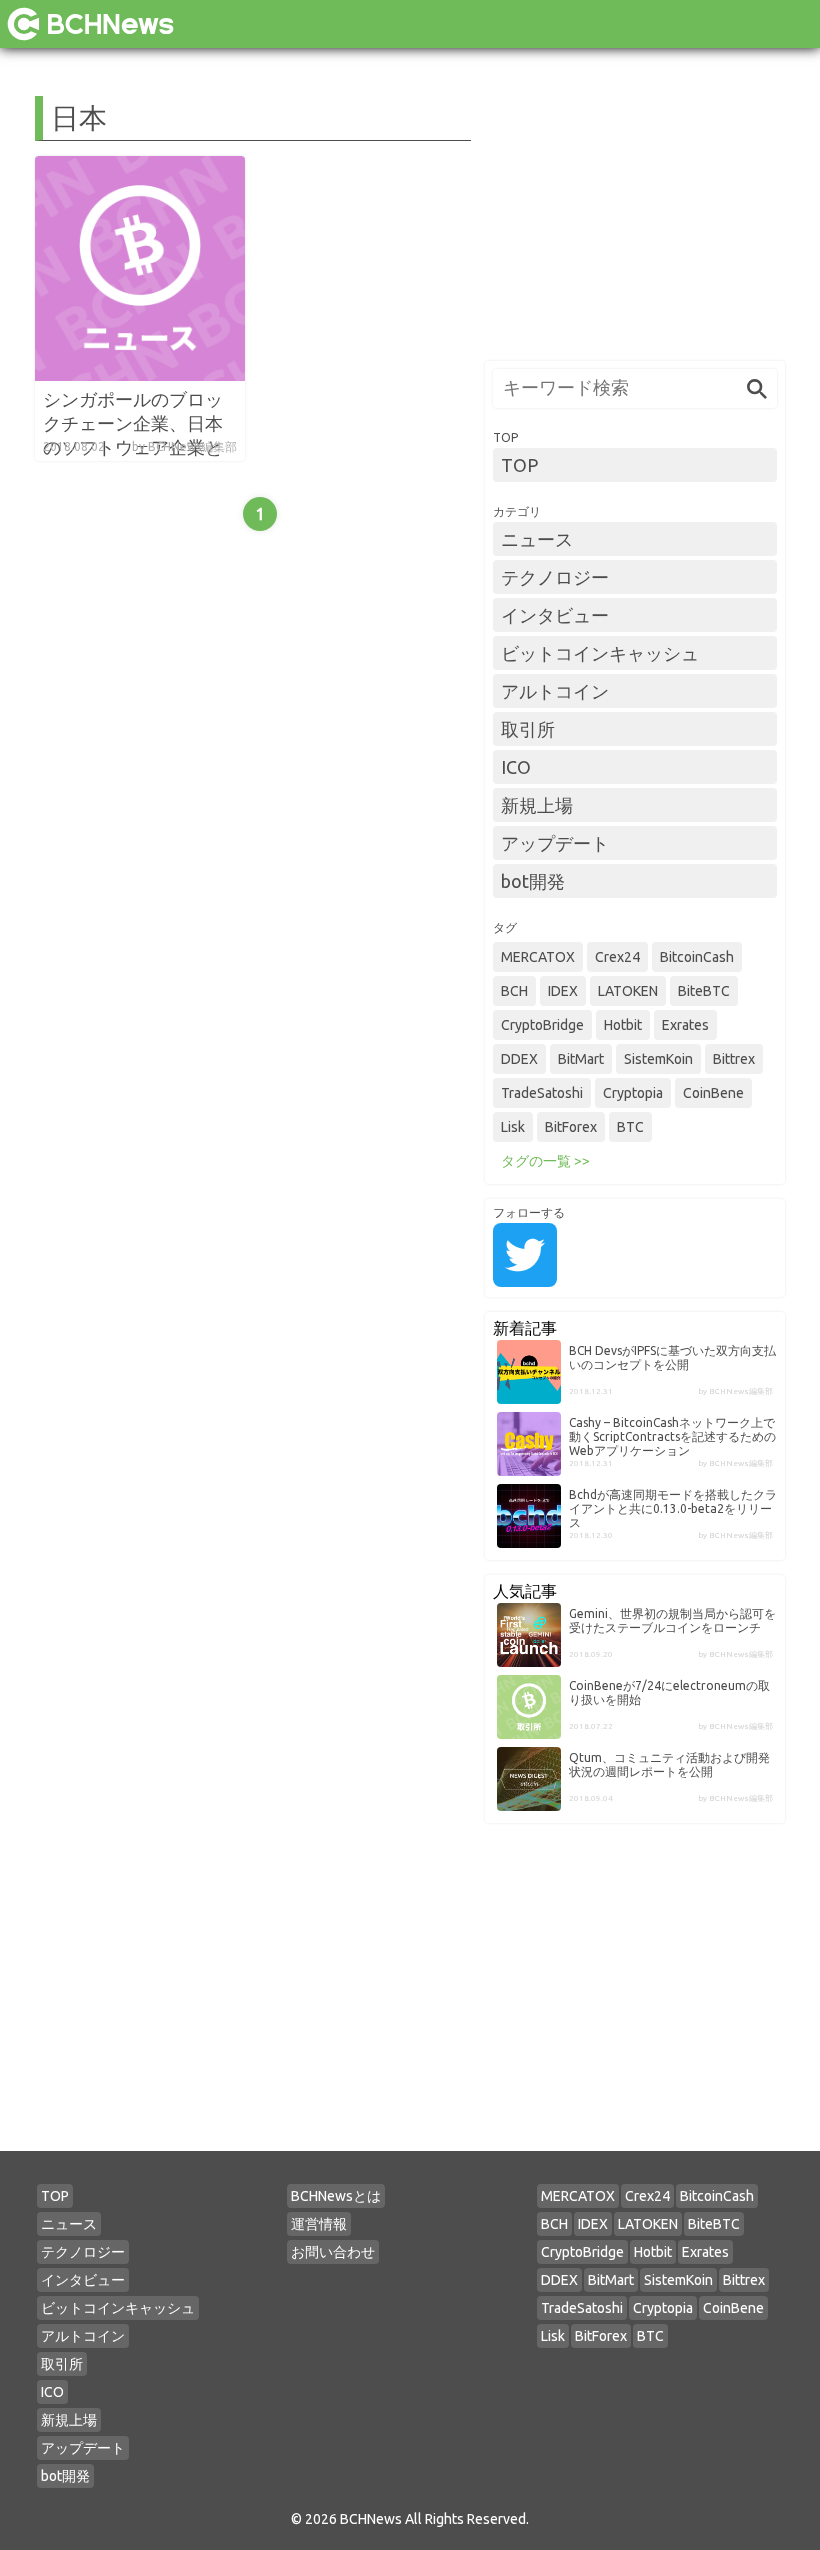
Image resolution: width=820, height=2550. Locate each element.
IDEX (563, 991)
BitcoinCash (697, 957)
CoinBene (713, 1093)
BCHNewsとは (336, 2196)
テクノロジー (555, 577)
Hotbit (623, 1025)
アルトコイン (555, 691)
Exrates (685, 1025)
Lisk (513, 1127)
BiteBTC (704, 991)
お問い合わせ (333, 2252)
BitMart (581, 1059)
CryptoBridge (542, 1025)
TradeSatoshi (542, 1093)
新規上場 (537, 805)
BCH (514, 991)
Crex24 (617, 957)
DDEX (519, 1059)
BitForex (571, 1127)
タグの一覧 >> (545, 1161)
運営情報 (319, 2224)
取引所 (528, 729)
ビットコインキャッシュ (600, 653)
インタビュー (555, 615)
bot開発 (533, 881)
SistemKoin (658, 1059)
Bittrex (734, 1059)
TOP (519, 465)
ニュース (537, 539)
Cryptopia (633, 1093)
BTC (630, 1127)
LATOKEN (628, 991)
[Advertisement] (635, 221)
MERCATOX (538, 957)
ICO (516, 767)
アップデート (555, 843)
